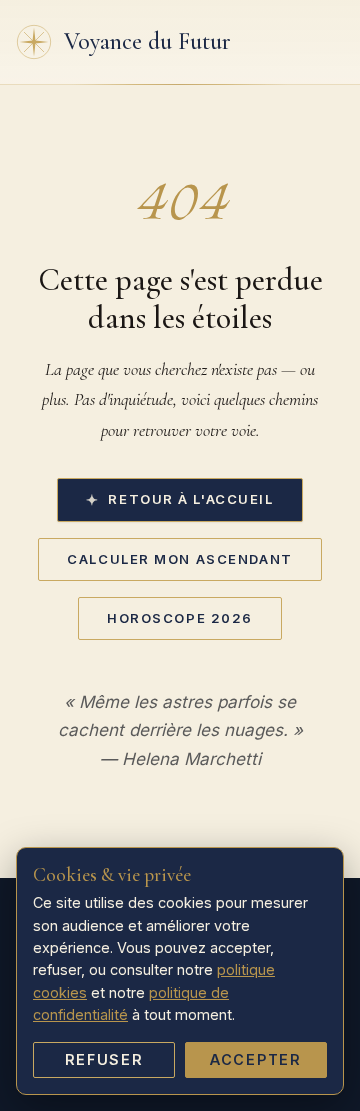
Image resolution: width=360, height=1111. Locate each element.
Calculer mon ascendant (179, 559)
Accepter (256, 1059)
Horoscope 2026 (180, 618)
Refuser (104, 1059)
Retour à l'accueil (190, 499)
